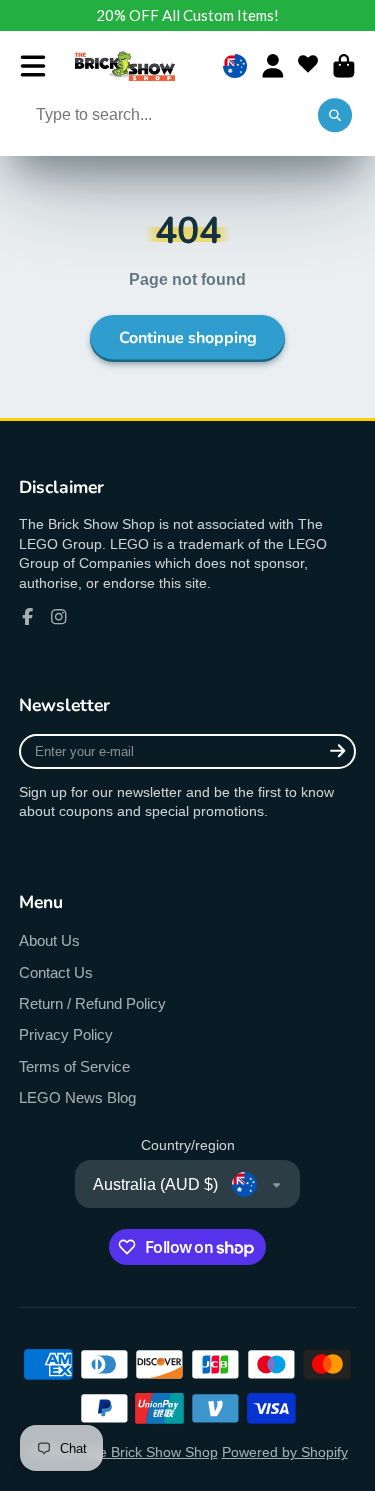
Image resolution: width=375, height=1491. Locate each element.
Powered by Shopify (285, 1452)
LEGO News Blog (77, 1097)
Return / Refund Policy (92, 1003)
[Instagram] (59, 617)
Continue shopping (188, 338)
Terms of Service (74, 1066)
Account (273, 66)
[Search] (335, 116)
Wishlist (308, 66)
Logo (125, 66)
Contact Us (56, 972)
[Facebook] (28, 617)
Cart (344, 66)
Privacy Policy (66, 1034)
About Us (49, 940)
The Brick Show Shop (150, 1452)
